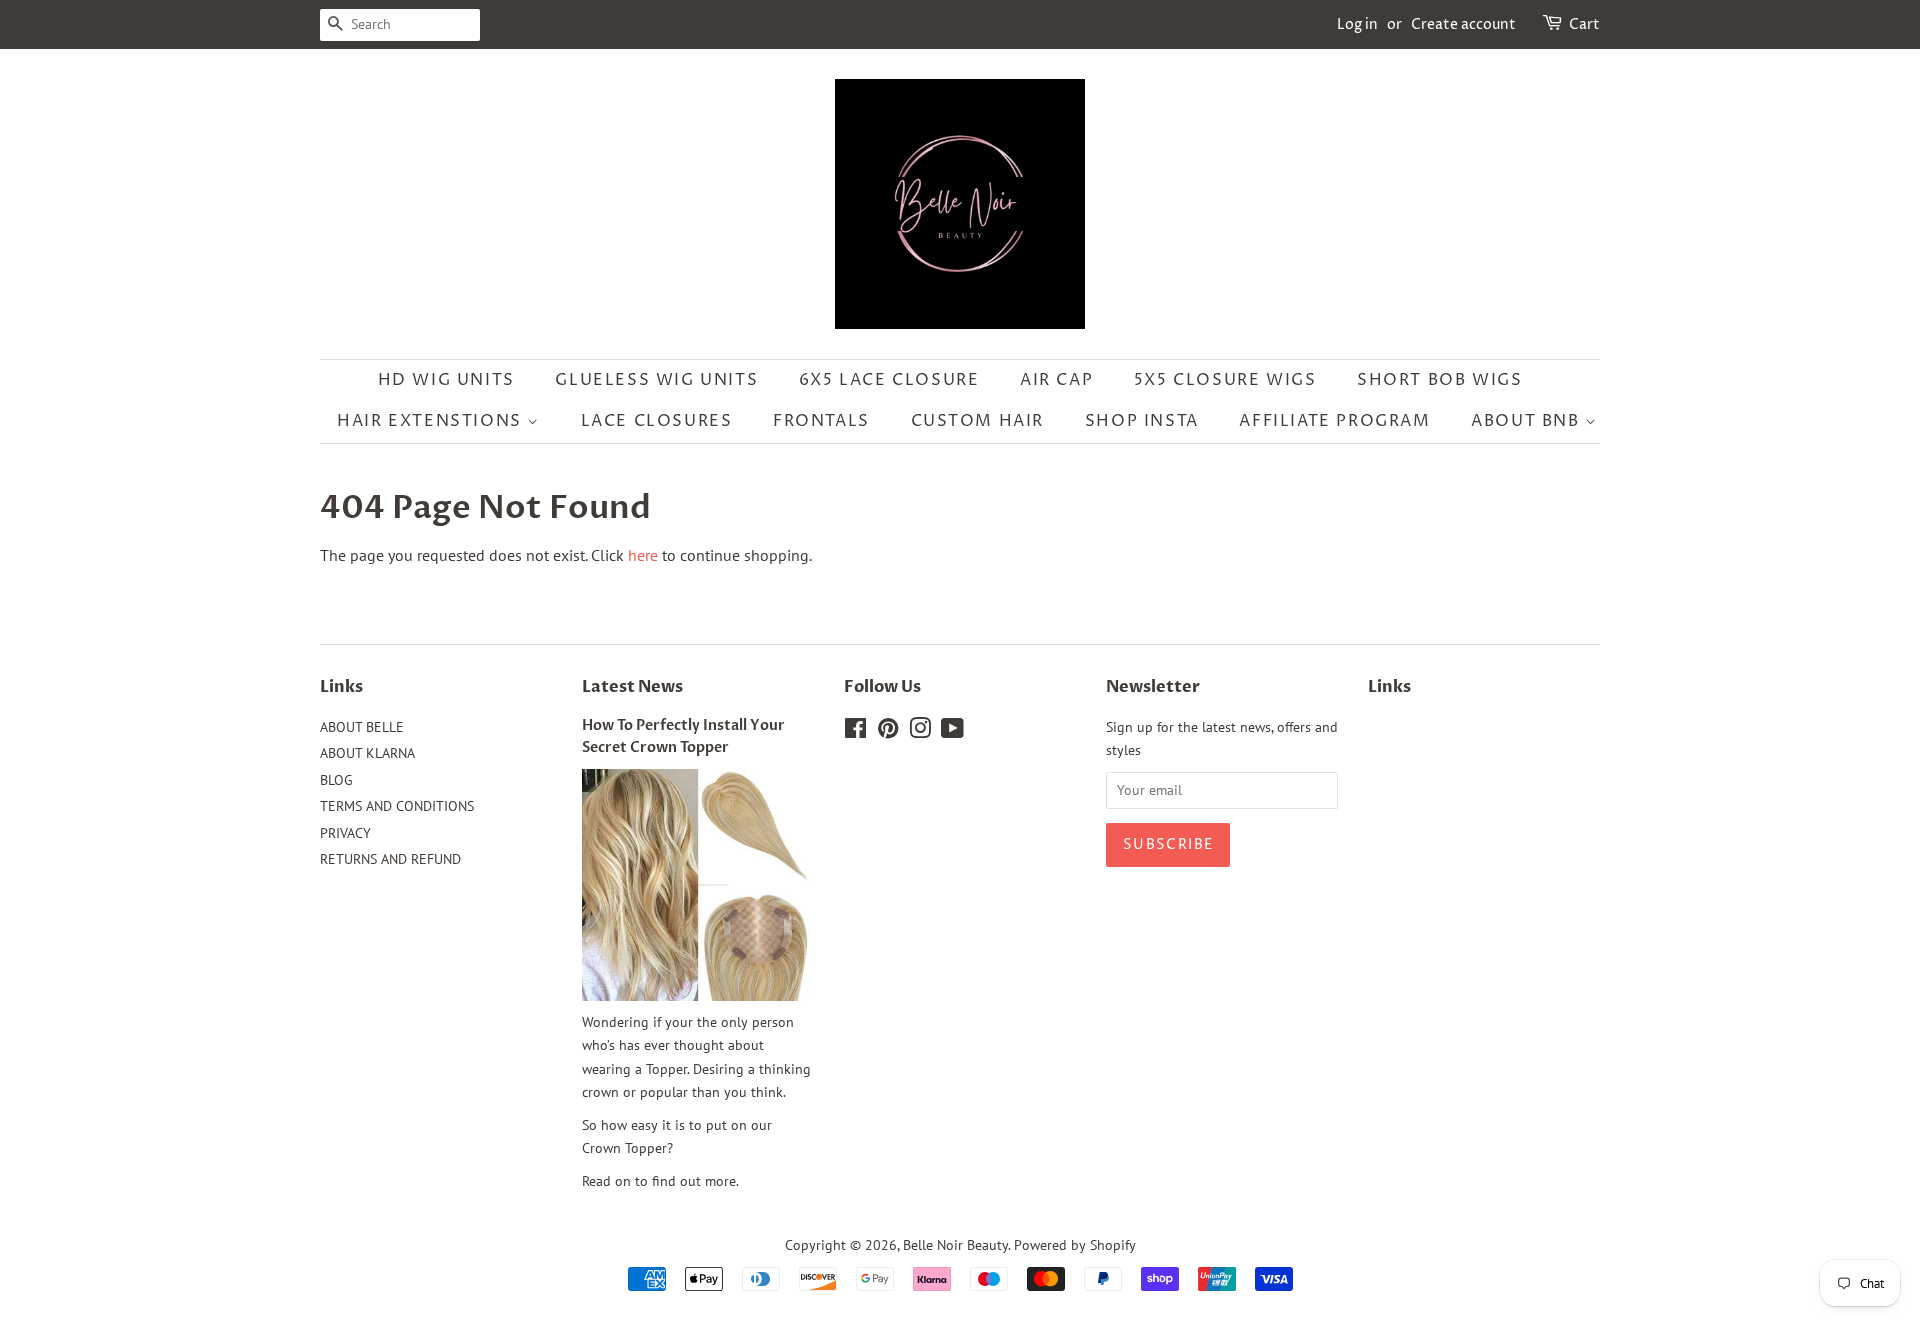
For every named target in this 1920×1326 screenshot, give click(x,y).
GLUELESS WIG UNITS (656, 380)
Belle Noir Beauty (955, 1245)
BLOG (336, 780)
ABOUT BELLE (362, 727)
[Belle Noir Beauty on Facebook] (855, 732)
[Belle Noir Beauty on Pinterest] (888, 732)
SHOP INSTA (1142, 421)
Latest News (632, 687)
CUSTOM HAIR (978, 421)
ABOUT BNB (1528, 421)
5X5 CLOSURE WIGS (1225, 380)
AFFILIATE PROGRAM (1334, 421)
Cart (1584, 24)
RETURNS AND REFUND (390, 859)
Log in (1357, 24)
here (643, 555)
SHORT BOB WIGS (1439, 380)
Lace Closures (657, 421)
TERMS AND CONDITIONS (397, 806)
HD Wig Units (446, 380)
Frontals (821, 421)
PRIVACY (345, 833)
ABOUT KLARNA (367, 753)
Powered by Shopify (1075, 1245)
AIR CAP (1056, 380)
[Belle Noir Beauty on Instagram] (920, 732)
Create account (1463, 24)
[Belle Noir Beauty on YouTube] (952, 732)
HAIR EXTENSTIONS (432, 421)
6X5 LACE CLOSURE (889, 380)
